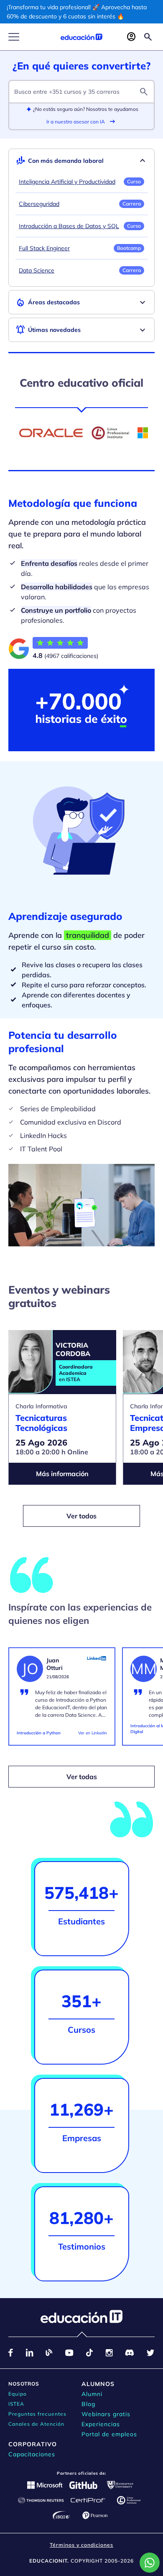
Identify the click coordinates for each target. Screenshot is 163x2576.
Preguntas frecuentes (37, 2414)
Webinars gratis (106, 2414)
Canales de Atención (36, 2424)
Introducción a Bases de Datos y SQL (69, 226)
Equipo (18, 2394)
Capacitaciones (32, 2454)
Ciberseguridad (39, 204)
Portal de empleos (109, 2434)
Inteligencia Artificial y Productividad (67, 182)
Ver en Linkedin (93, 1733)
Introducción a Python (39, 1733)
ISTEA (16, 2404)
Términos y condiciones (81, 2545)
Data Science (37, 270)
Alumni (92, 2394)
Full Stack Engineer (44, 248)
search (144, 92)
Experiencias (101, 2424)
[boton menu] (14, 37)
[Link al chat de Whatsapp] (150, 2563)
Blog (88, 2404)
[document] (62, 1700)
